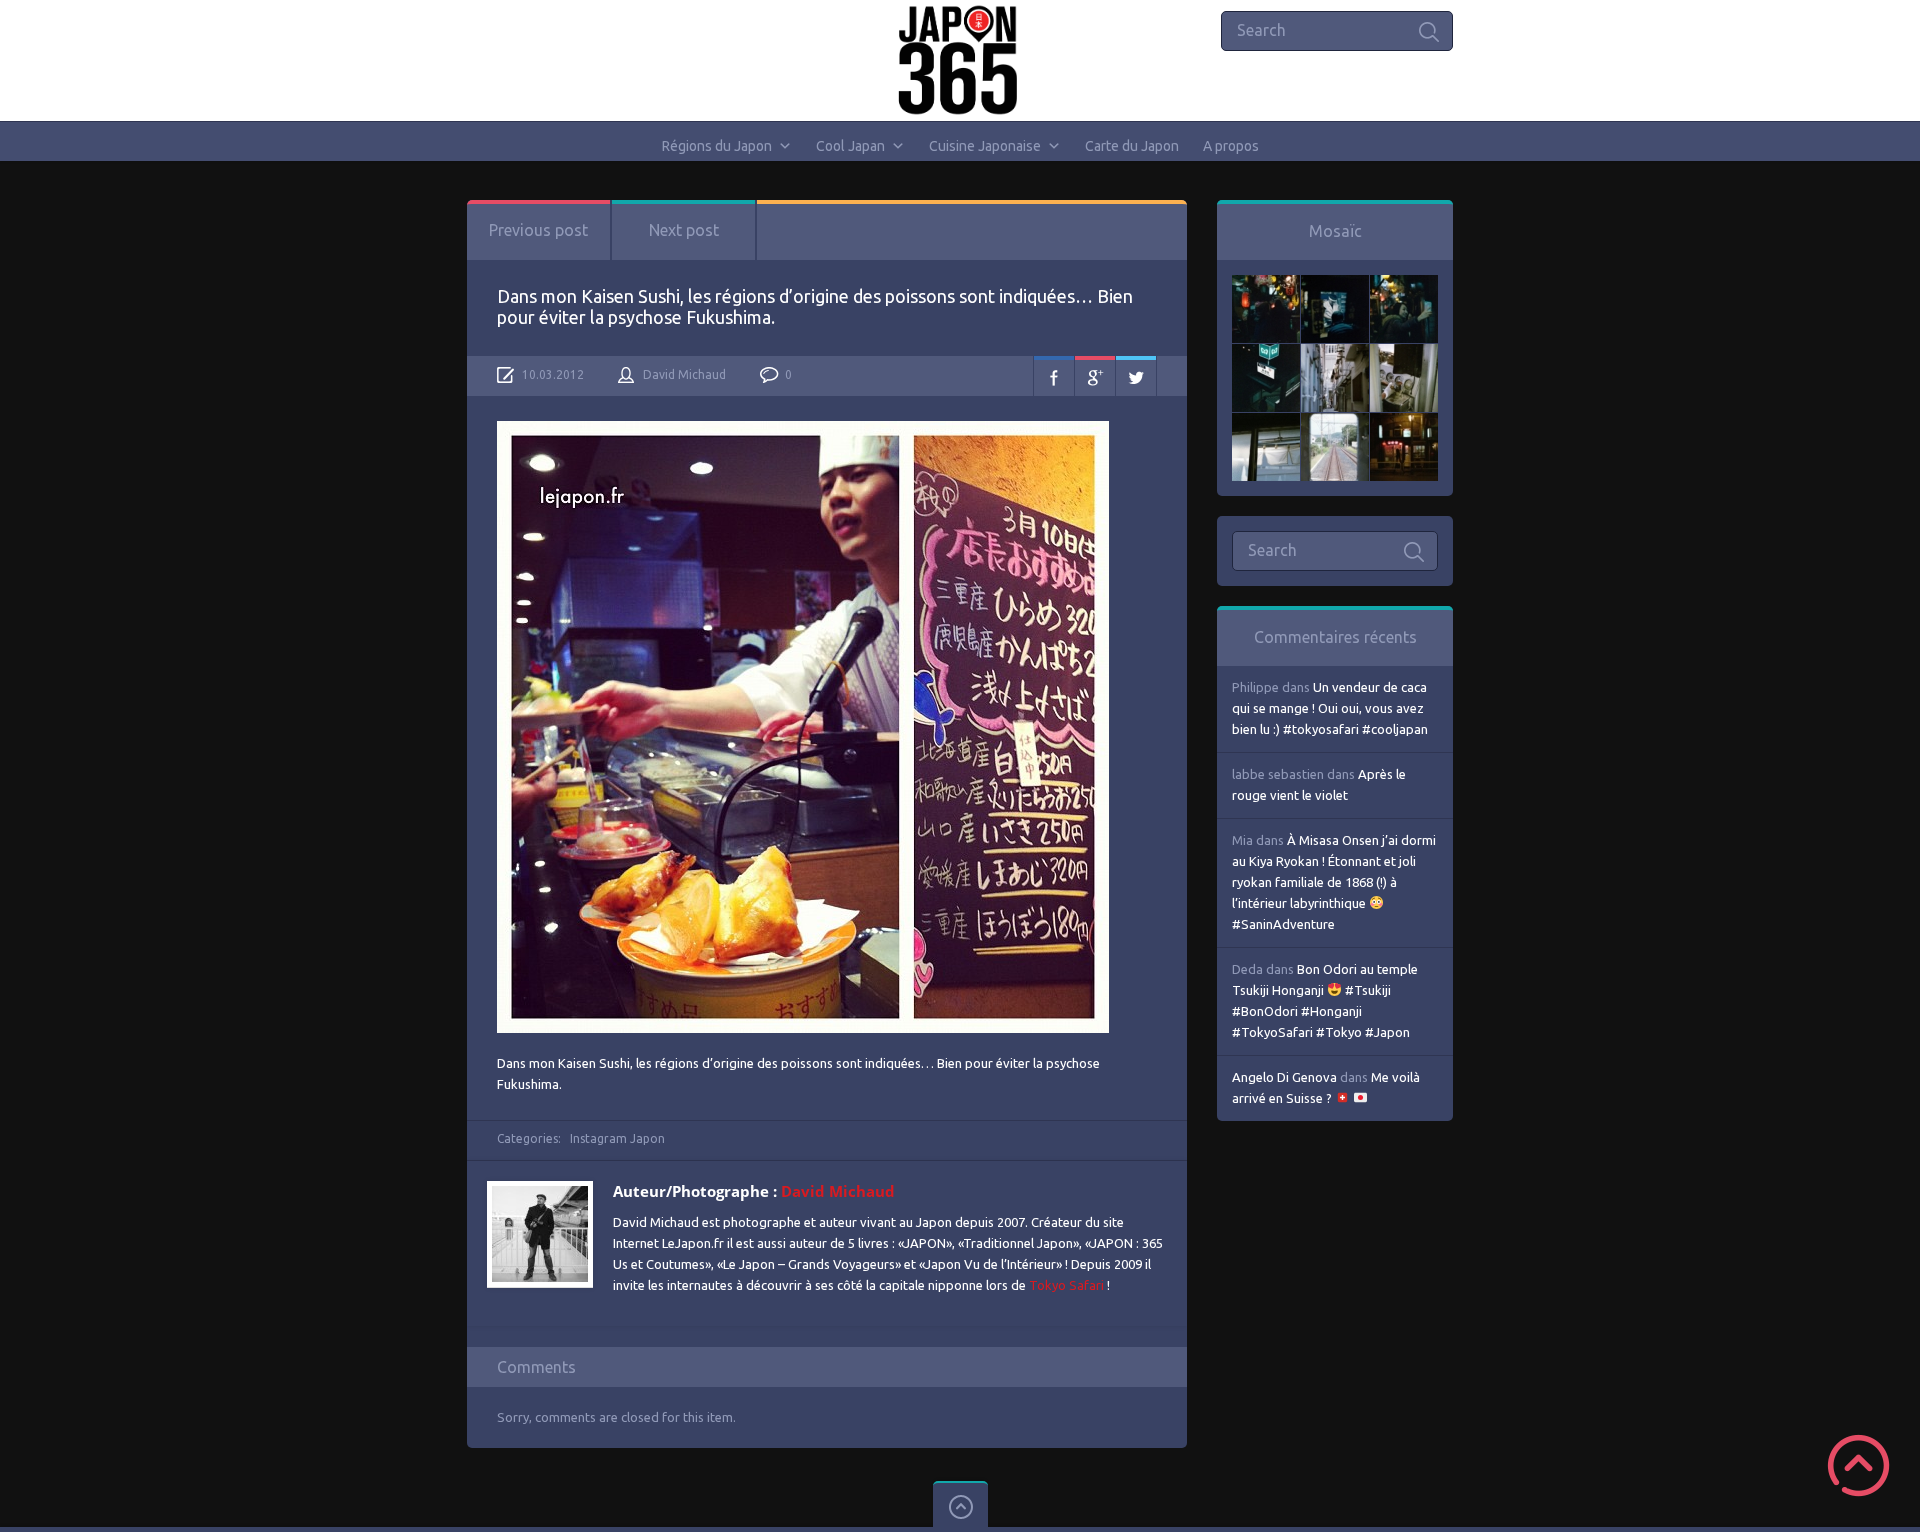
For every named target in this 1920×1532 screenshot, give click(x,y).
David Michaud (684, 374)
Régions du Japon (717, 146)
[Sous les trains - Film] (1404, 423)
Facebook (1054, 376)
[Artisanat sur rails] (1404, 354)
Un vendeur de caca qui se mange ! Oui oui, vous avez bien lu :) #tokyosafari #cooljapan (1330, 708)
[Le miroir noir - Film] (1404, 285)
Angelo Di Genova (1284, 1077)
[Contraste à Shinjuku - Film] (1266, 354)
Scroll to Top (1858, 1465)
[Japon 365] (960, 60)
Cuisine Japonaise (985, 146)
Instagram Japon (617, 1138)
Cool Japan (850, 146)
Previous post (538, 230)
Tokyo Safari (1066, 1285)
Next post (684, 230)
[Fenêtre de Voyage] (1335, 423)
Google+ (1095, 376)
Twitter (1136, 376)
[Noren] (1266, 423)
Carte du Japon (1132, 146)
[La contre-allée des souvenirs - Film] (1266, 285)
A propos (1231, 146)
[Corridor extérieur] (1335, 354)
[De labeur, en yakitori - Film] (1335, 285)
